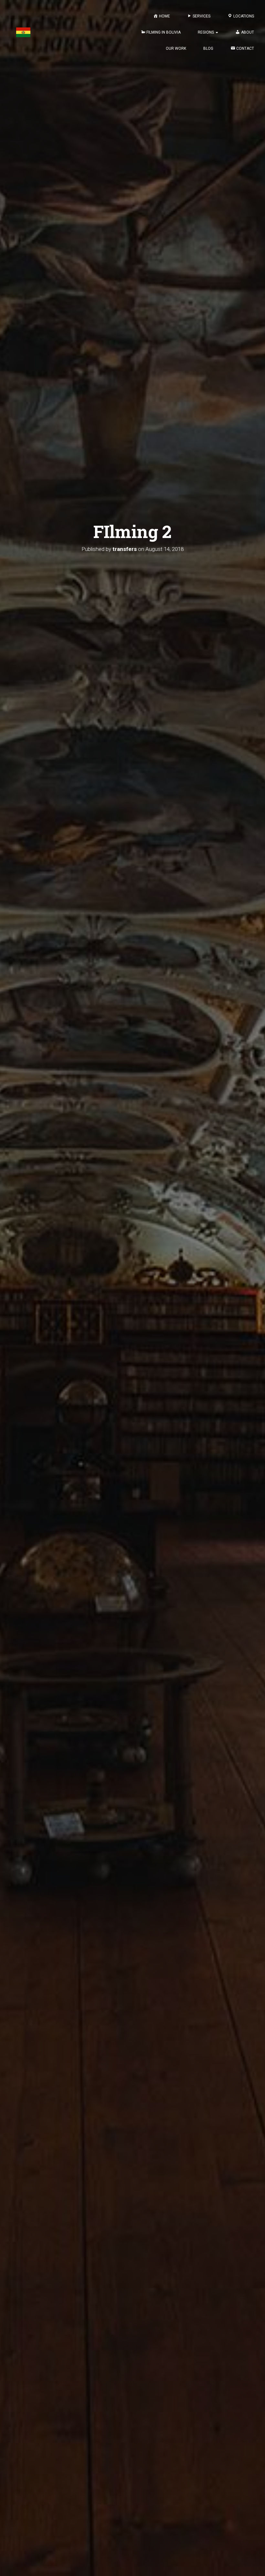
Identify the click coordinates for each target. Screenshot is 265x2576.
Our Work (176, 48)
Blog (208, 48)
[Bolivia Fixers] (23, 32)
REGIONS (206, 32)
